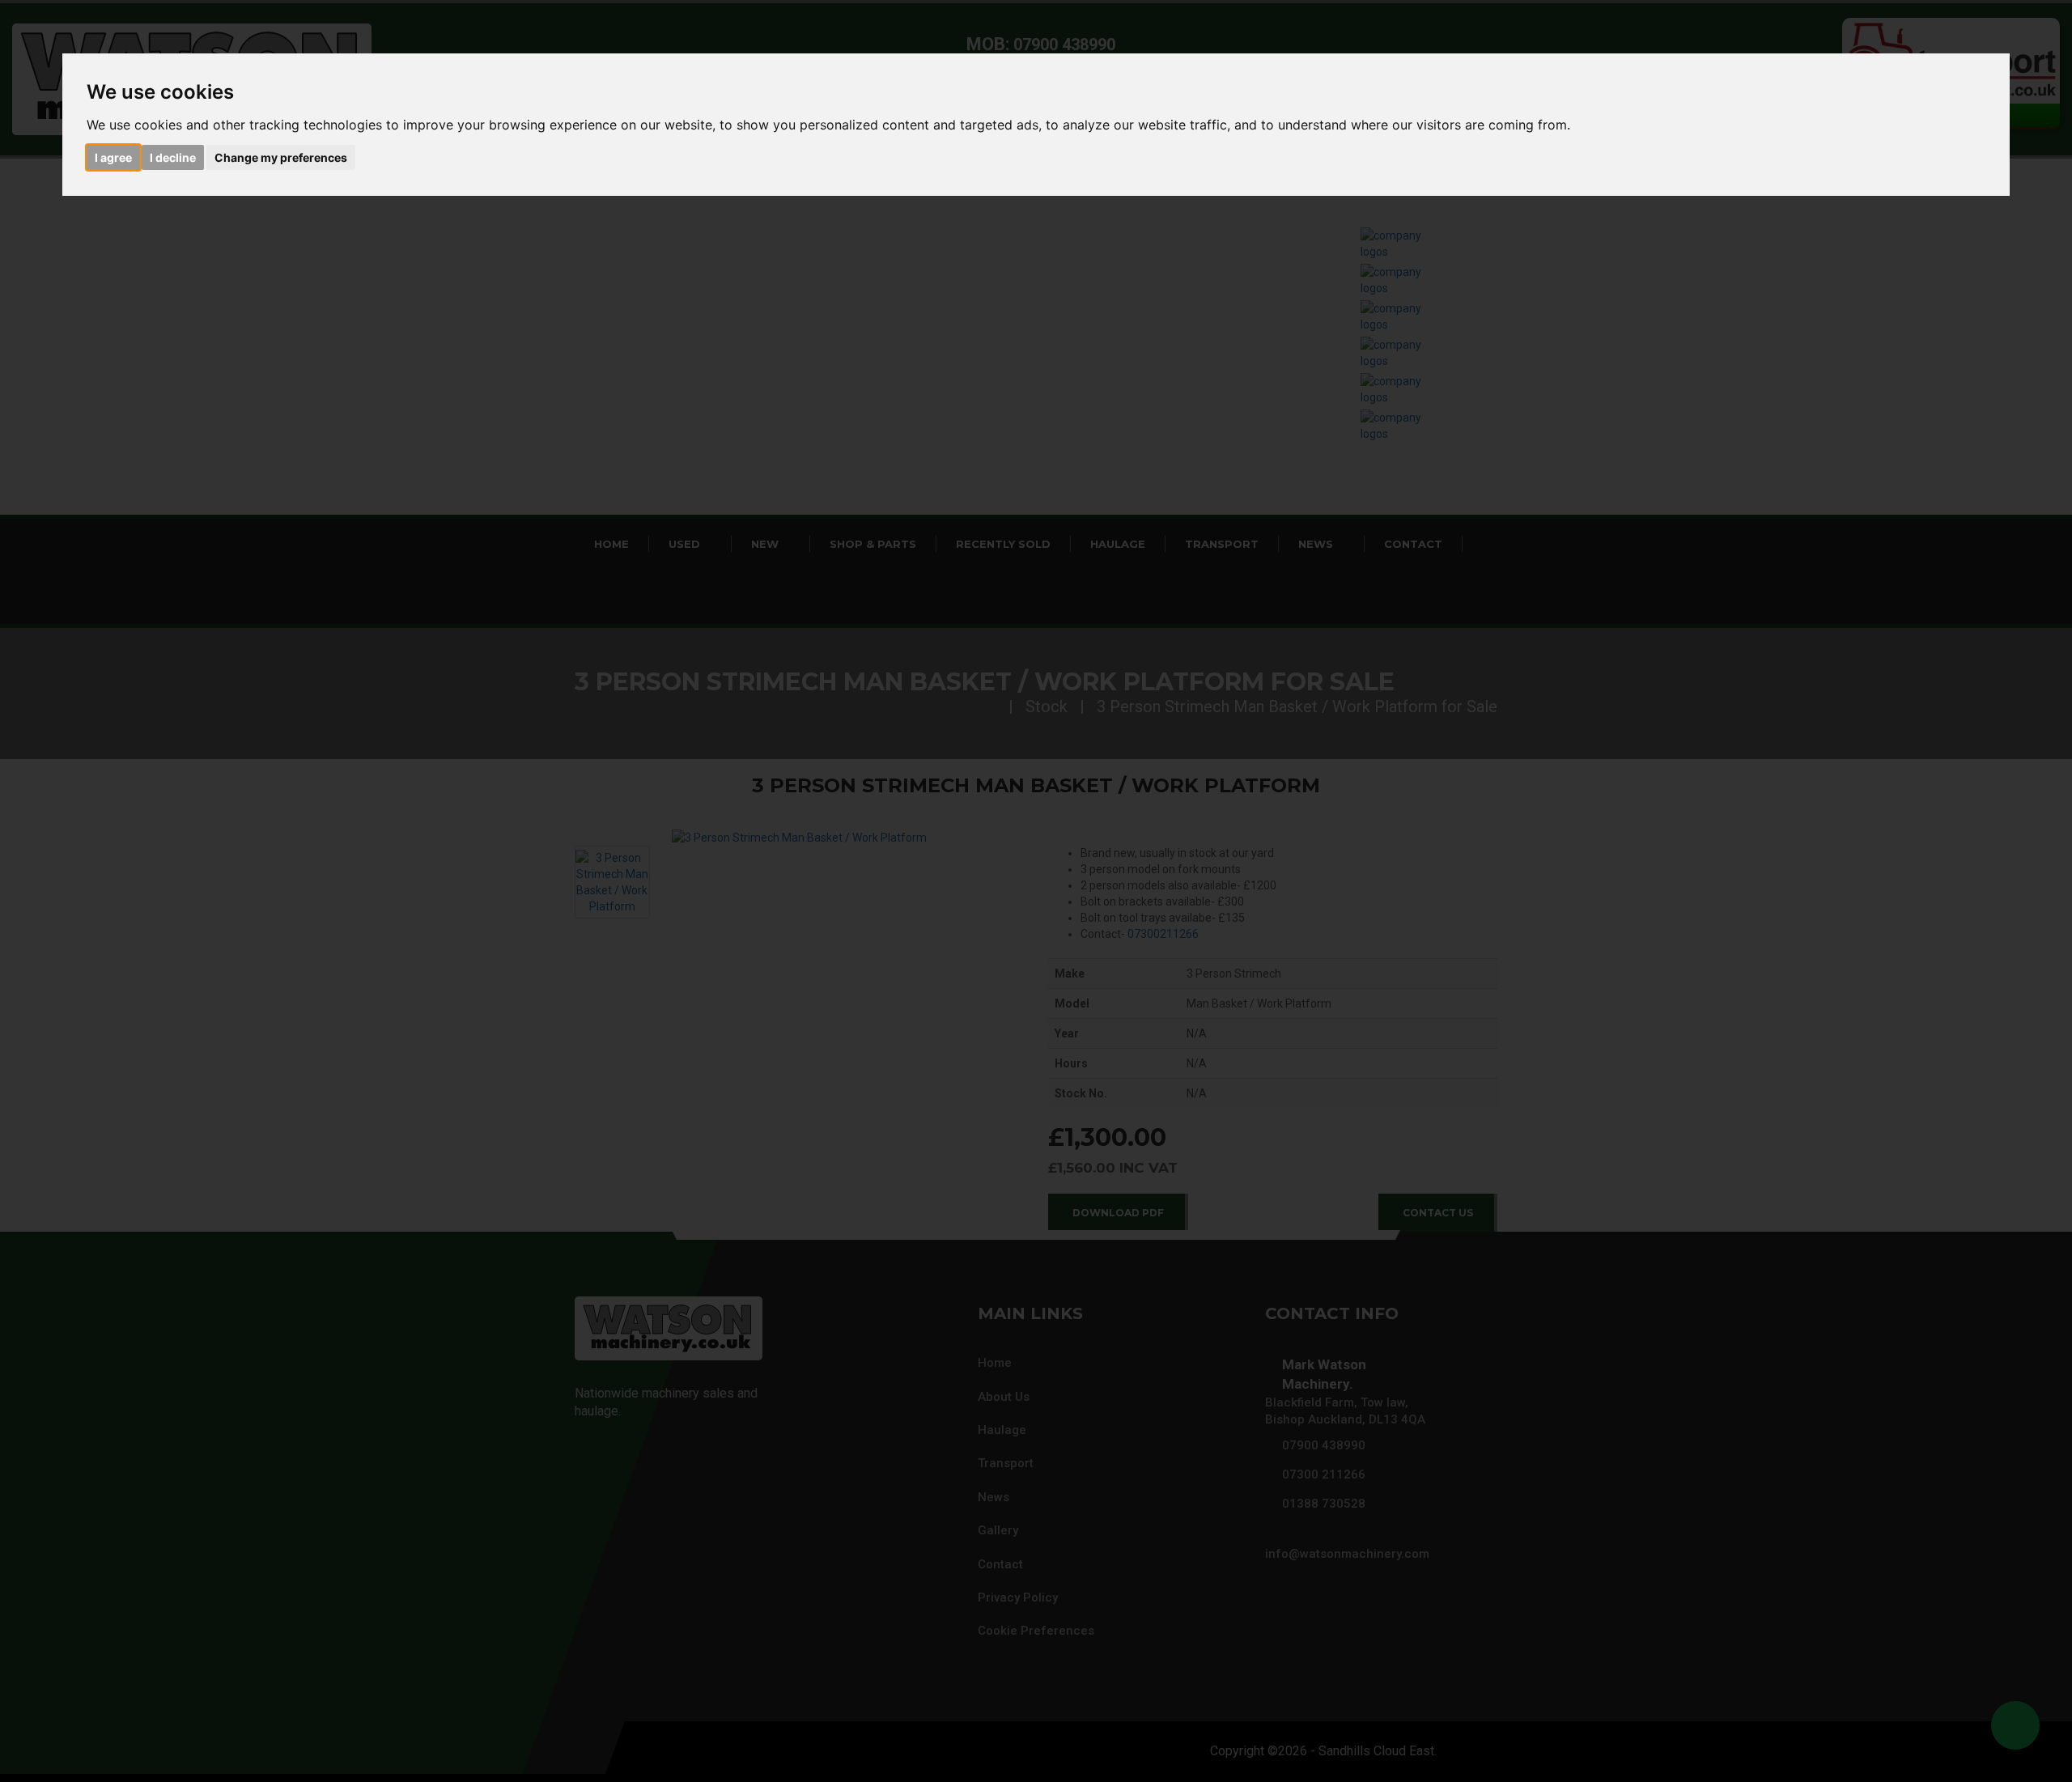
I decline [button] (173, 157)
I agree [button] (113, 157)
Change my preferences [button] (281, 157)
